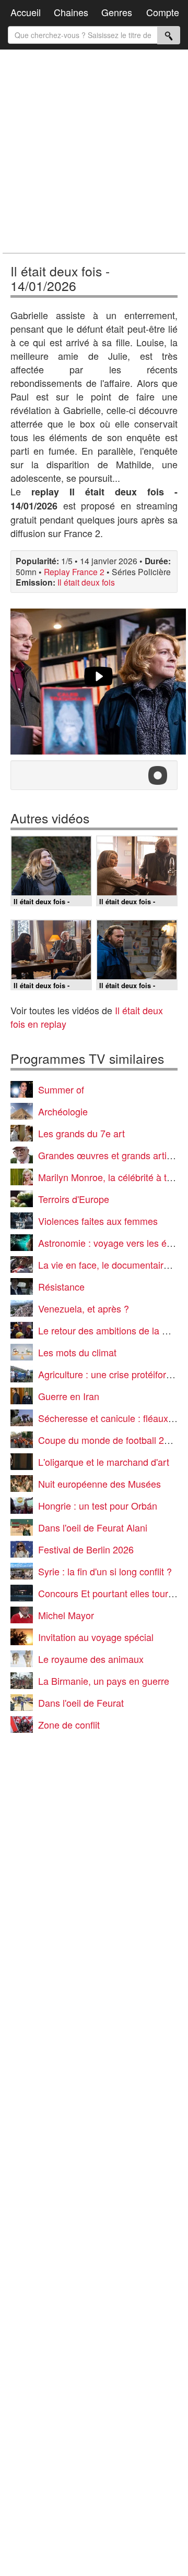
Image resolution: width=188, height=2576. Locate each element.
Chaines (71, 12)
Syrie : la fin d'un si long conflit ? (105, 1571)
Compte (163, 12)
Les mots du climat (77, 1352)
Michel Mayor (66, 1615)
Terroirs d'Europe (74, 1199)
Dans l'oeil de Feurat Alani (93, 1527)
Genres (117, 12)
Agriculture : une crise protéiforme (109, 1374)
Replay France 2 (74, 572)
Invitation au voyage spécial (96, 1637)
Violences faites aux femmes (98, 1221)
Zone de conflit (69, 1724)
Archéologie (63, 1111)
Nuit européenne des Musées (99, 1484)
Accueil (26, 12)
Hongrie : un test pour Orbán (98, 1505)
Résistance (61, 1286)
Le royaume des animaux (91, 1659)
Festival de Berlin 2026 (86, 1549)
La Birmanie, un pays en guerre (104, 1681)
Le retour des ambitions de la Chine (112, 1330)
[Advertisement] (94, 151)
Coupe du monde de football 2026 (109, 1440)
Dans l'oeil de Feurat (81, 1703)
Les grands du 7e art (81, 1133)
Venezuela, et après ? (84, 1308)
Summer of (61, 1089)
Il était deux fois (86, 582)
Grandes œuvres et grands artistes (111, 1155)
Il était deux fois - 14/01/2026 (60, 278)
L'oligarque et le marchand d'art (104, 1462)
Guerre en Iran (69, 1396)
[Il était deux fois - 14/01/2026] (98, 682)
